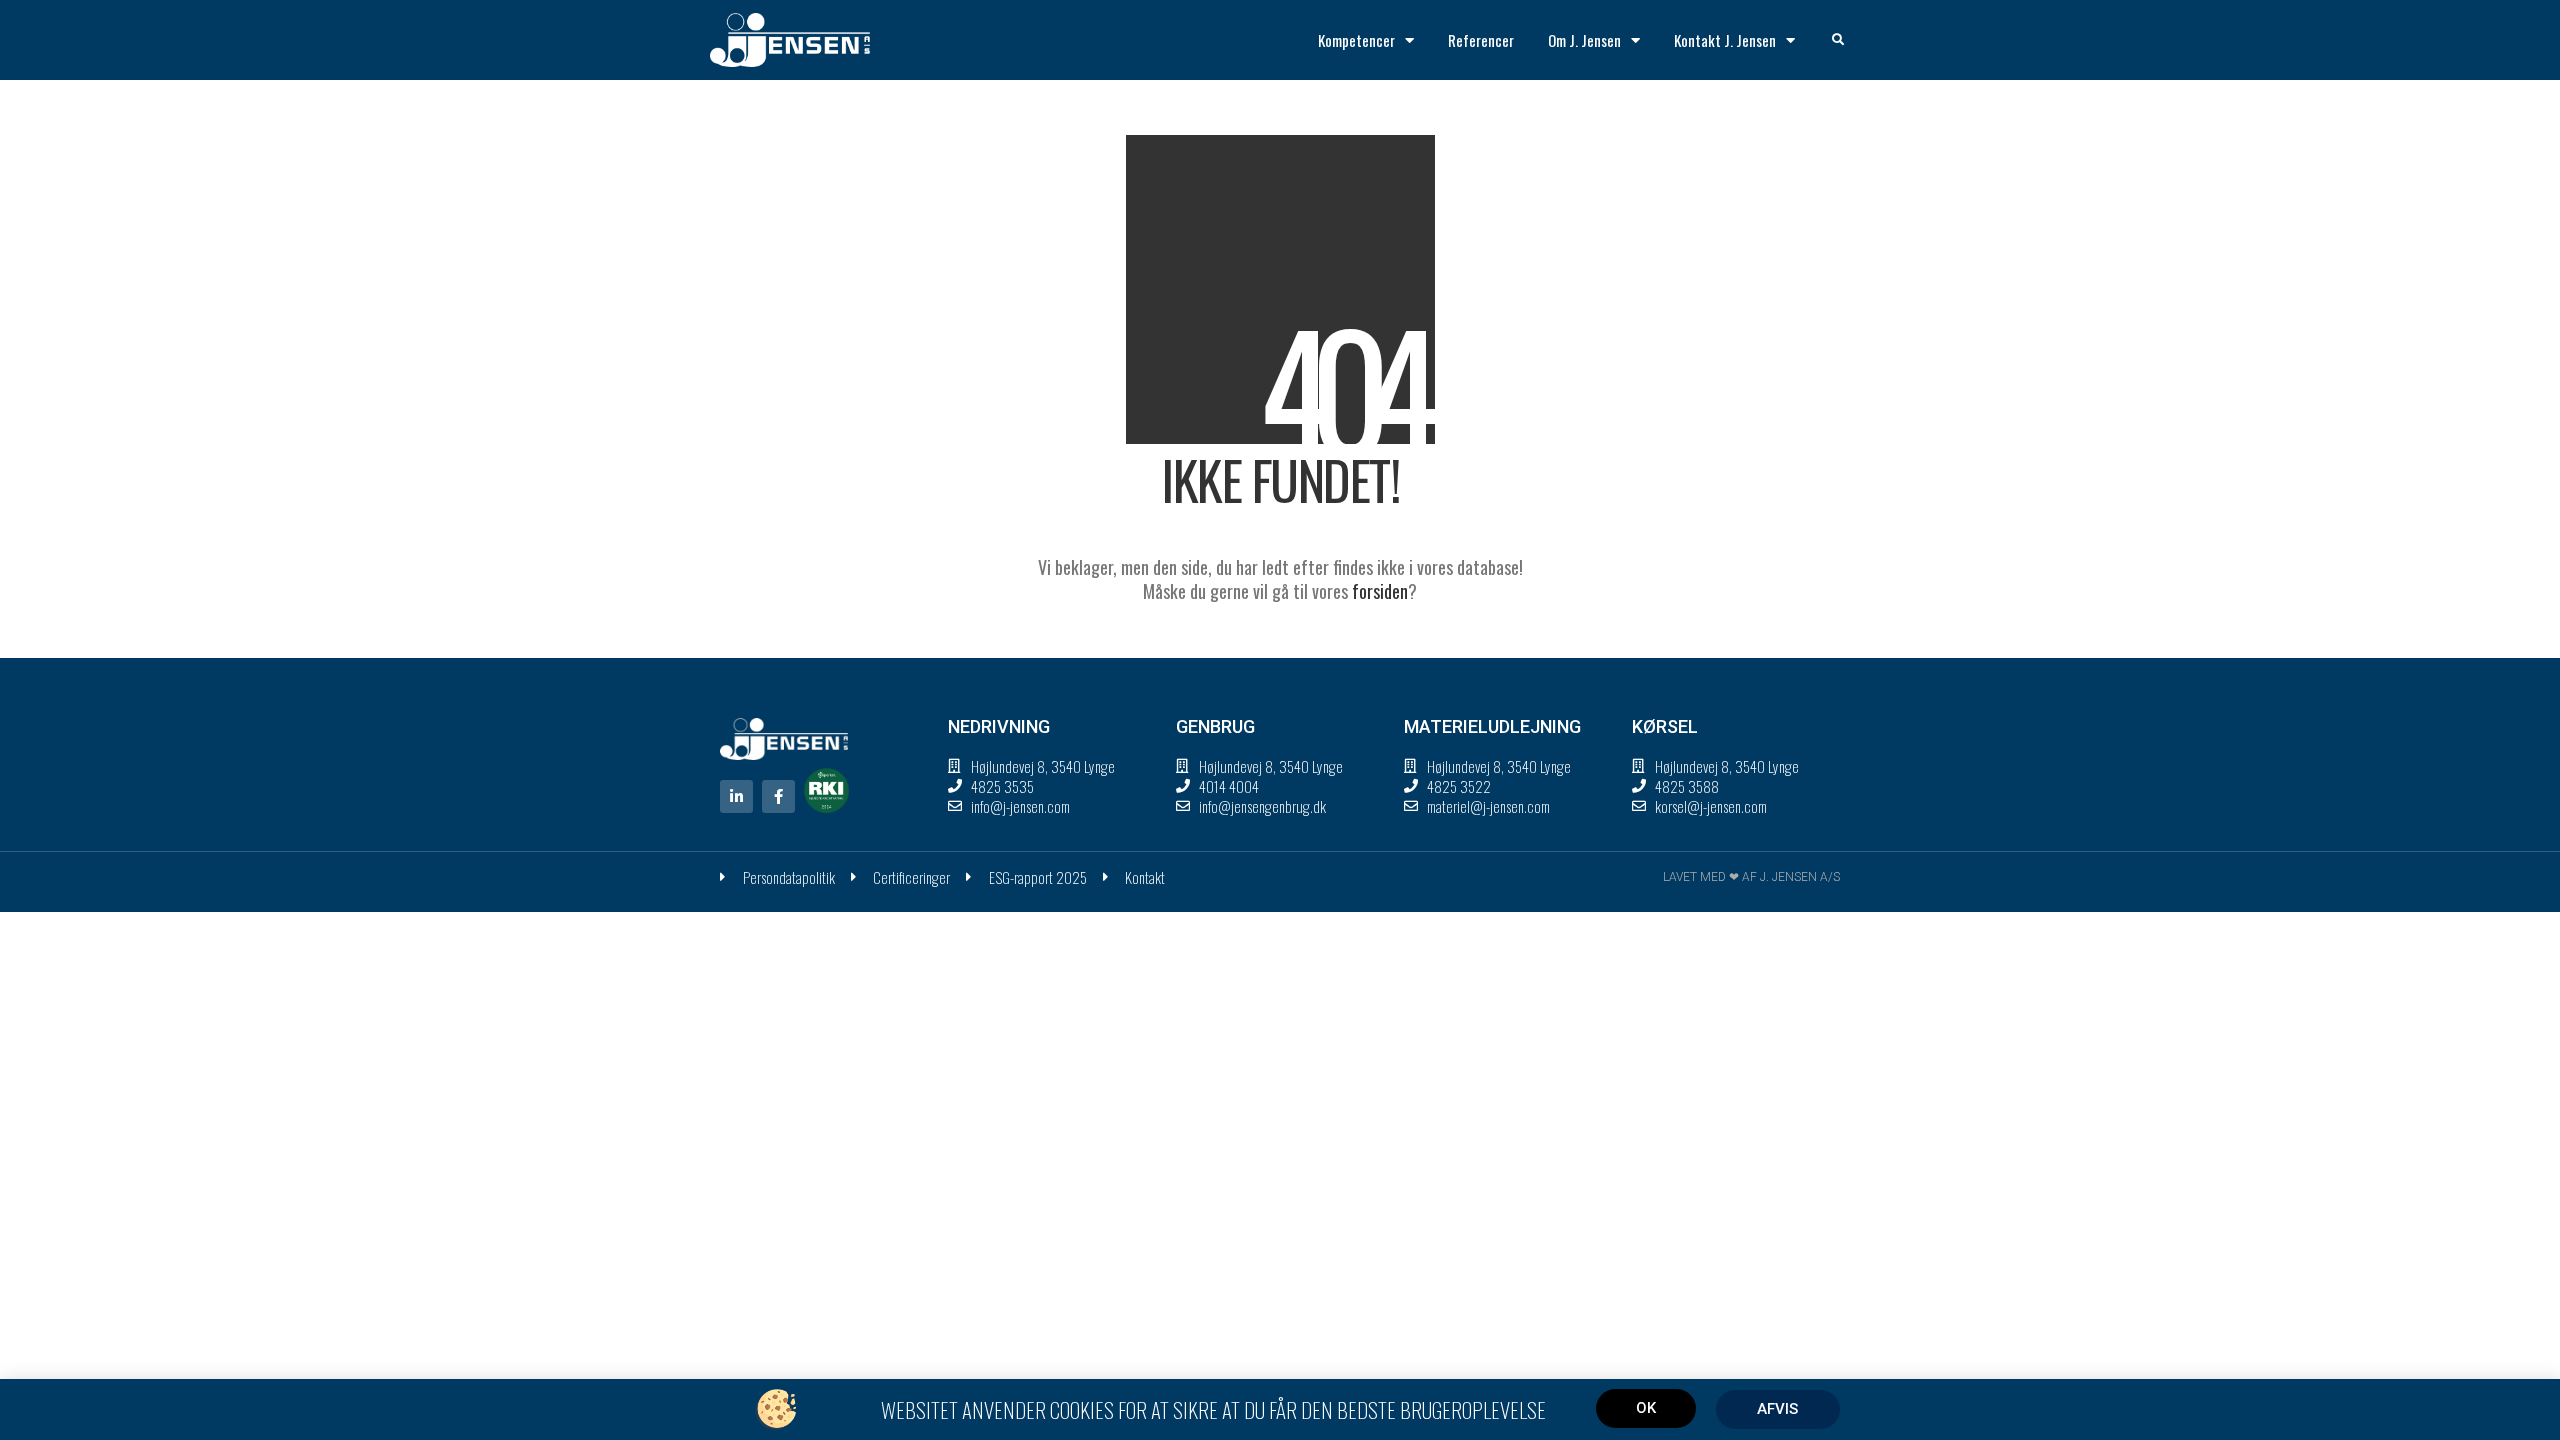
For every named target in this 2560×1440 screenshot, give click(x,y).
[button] (1838, 40)
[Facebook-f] (778, 796)
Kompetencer (1356, 40)
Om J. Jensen (1584, 40)
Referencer (1481, 40)
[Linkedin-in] (736, 796)
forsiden (1380, 591)
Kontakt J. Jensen (1725, 40)
